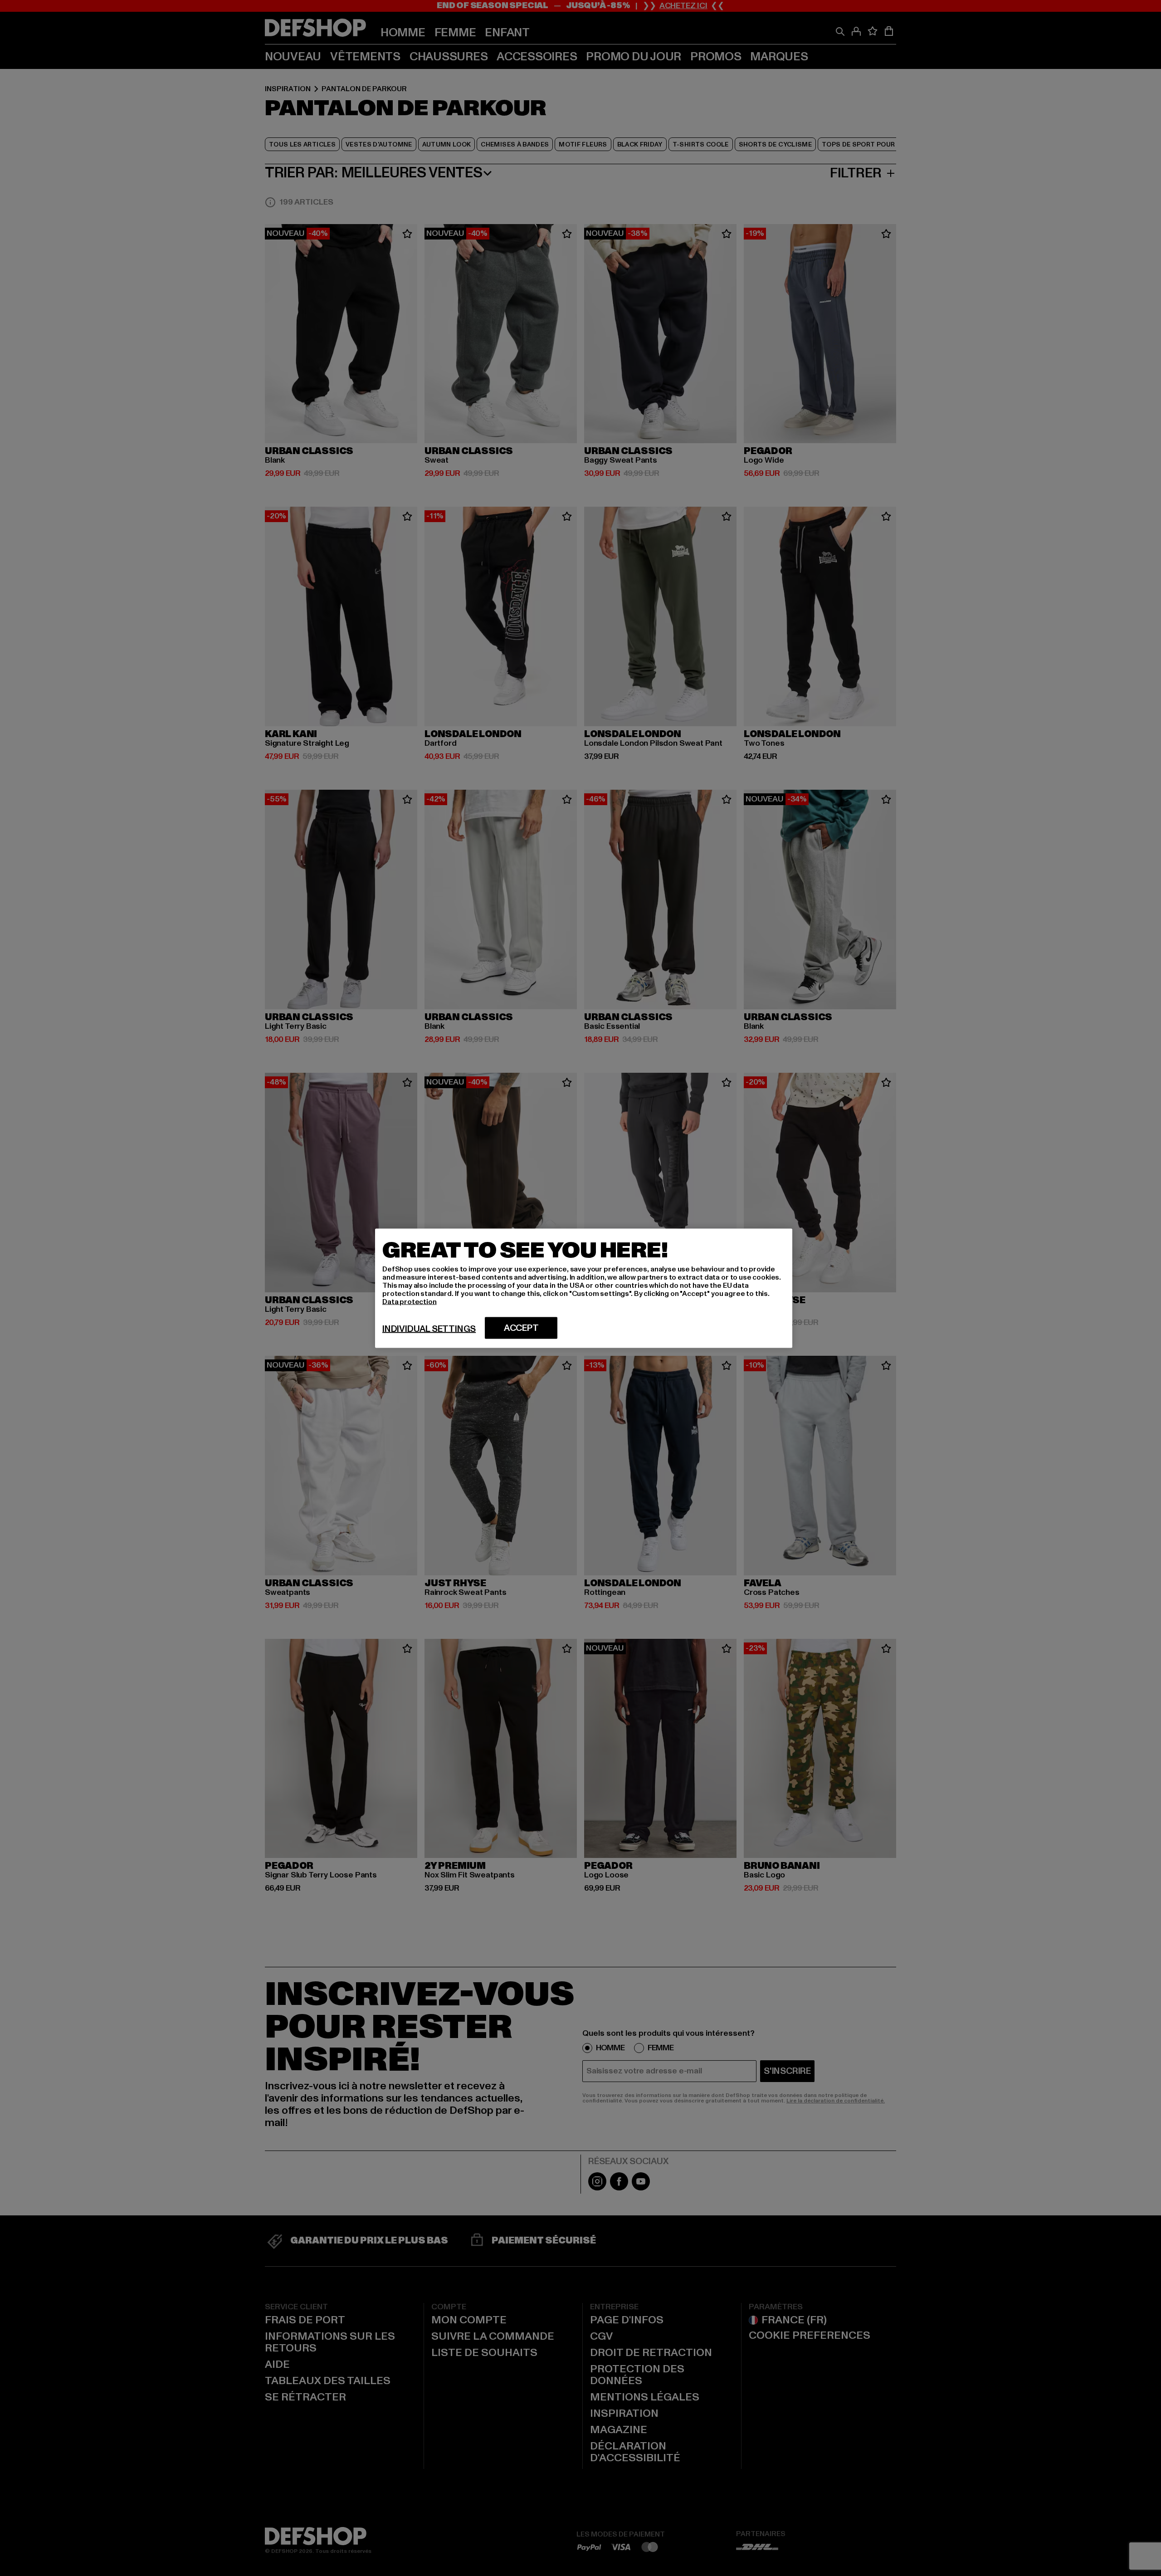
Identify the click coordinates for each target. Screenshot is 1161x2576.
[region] (584, 1288)
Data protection (410, 1301)
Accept (521, 1328)
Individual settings (429, 1329)
